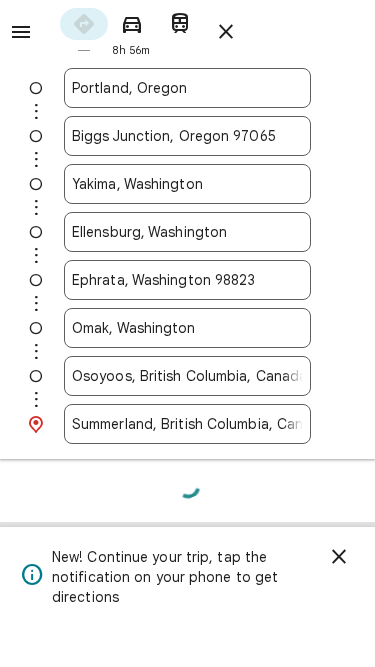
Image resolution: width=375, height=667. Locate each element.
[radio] (84, 30)
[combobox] (187, 88)
